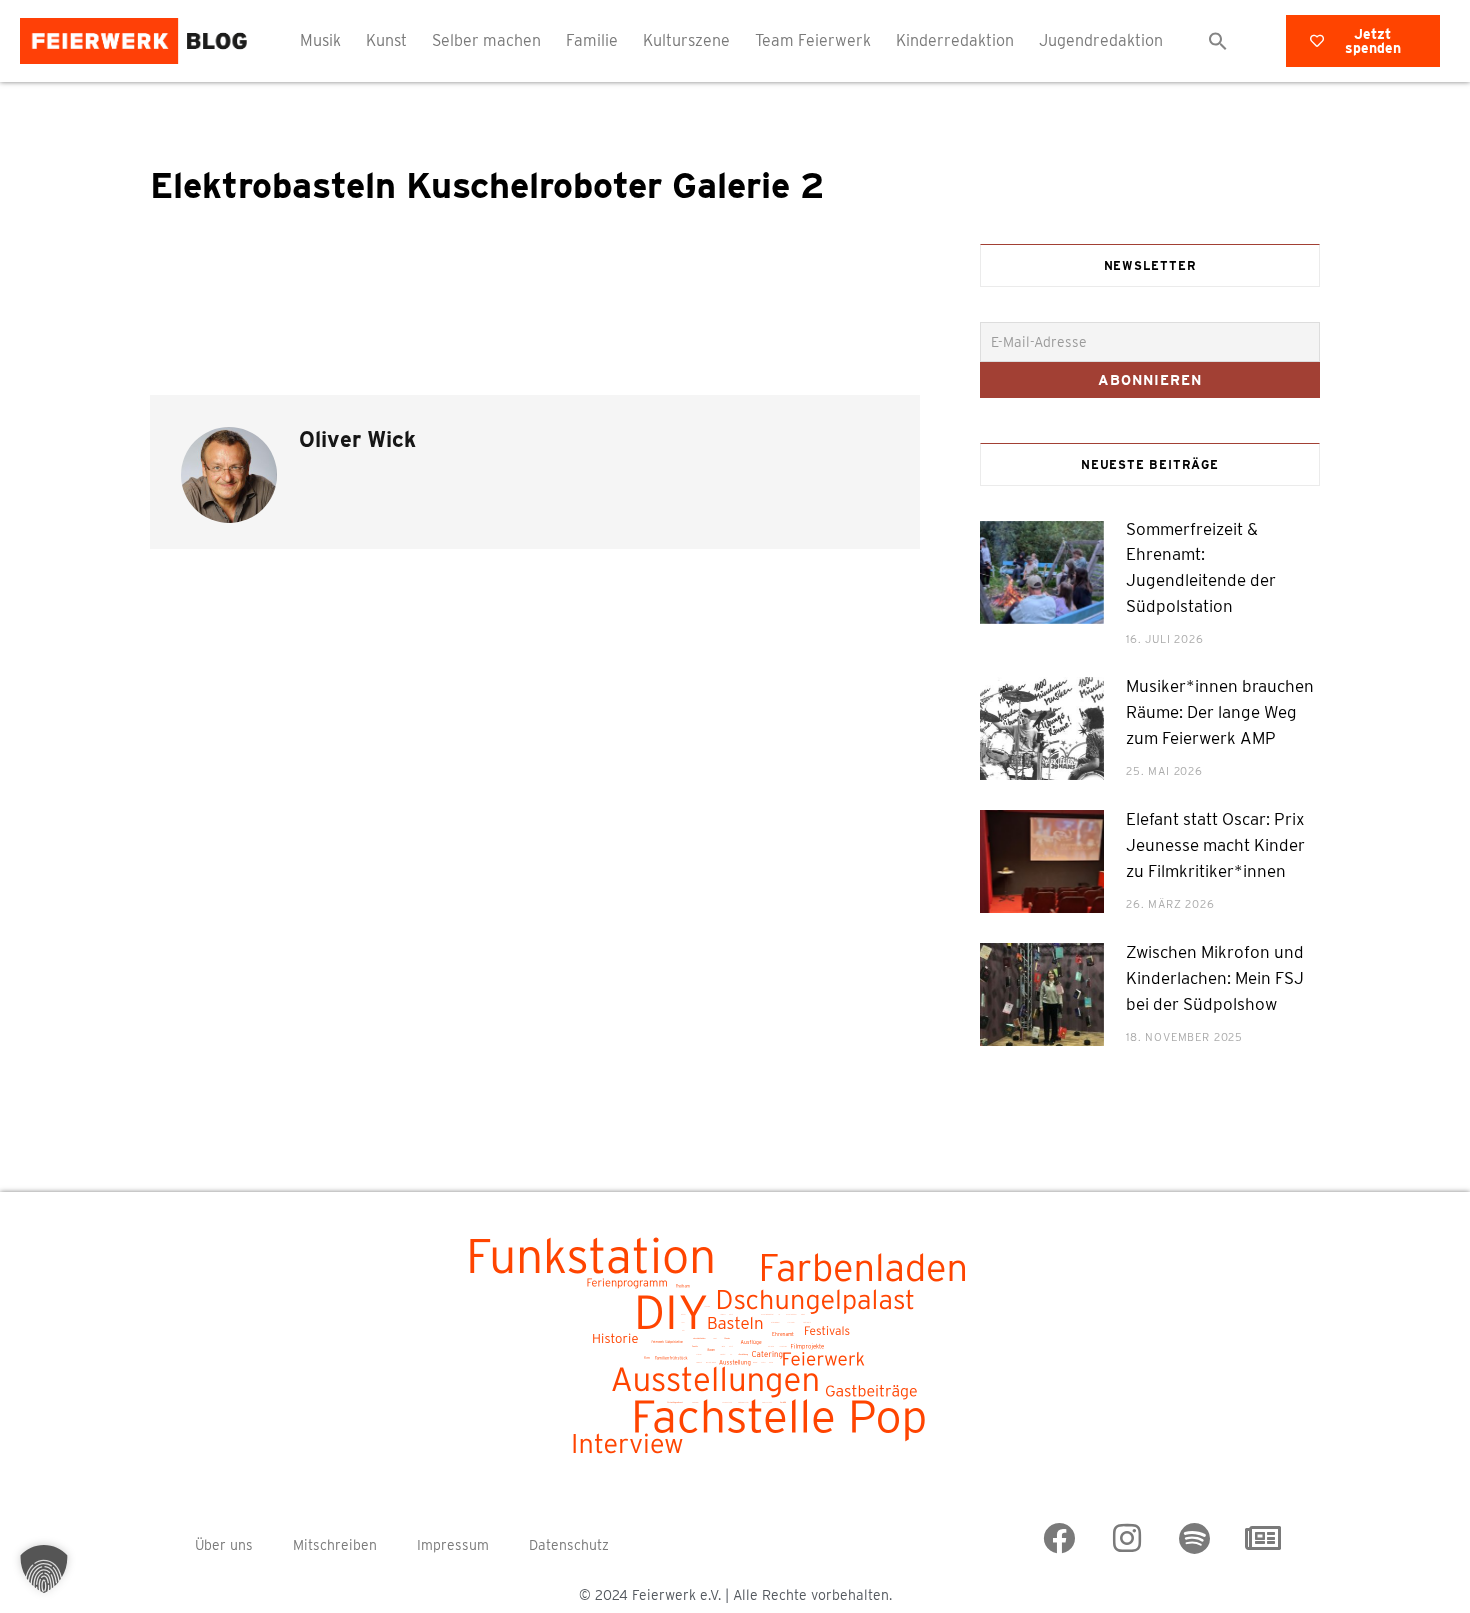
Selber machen (486, 40)
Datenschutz (569, 1545)
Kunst (386, 40)
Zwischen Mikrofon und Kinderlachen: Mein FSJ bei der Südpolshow (1215, 978)
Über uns (224, 1545)
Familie (592, 40)
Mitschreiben (335, 1545)
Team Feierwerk (813, 40)
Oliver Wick (357, 439)
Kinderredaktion (955, 40)
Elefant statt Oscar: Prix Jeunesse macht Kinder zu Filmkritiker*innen (1215, 845)
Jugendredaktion (1101, 40)
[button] (1218, 41)
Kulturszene (686, 40)
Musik (320, 40)
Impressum (453, 1545)
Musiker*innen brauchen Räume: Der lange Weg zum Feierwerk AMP (1220, 712)
